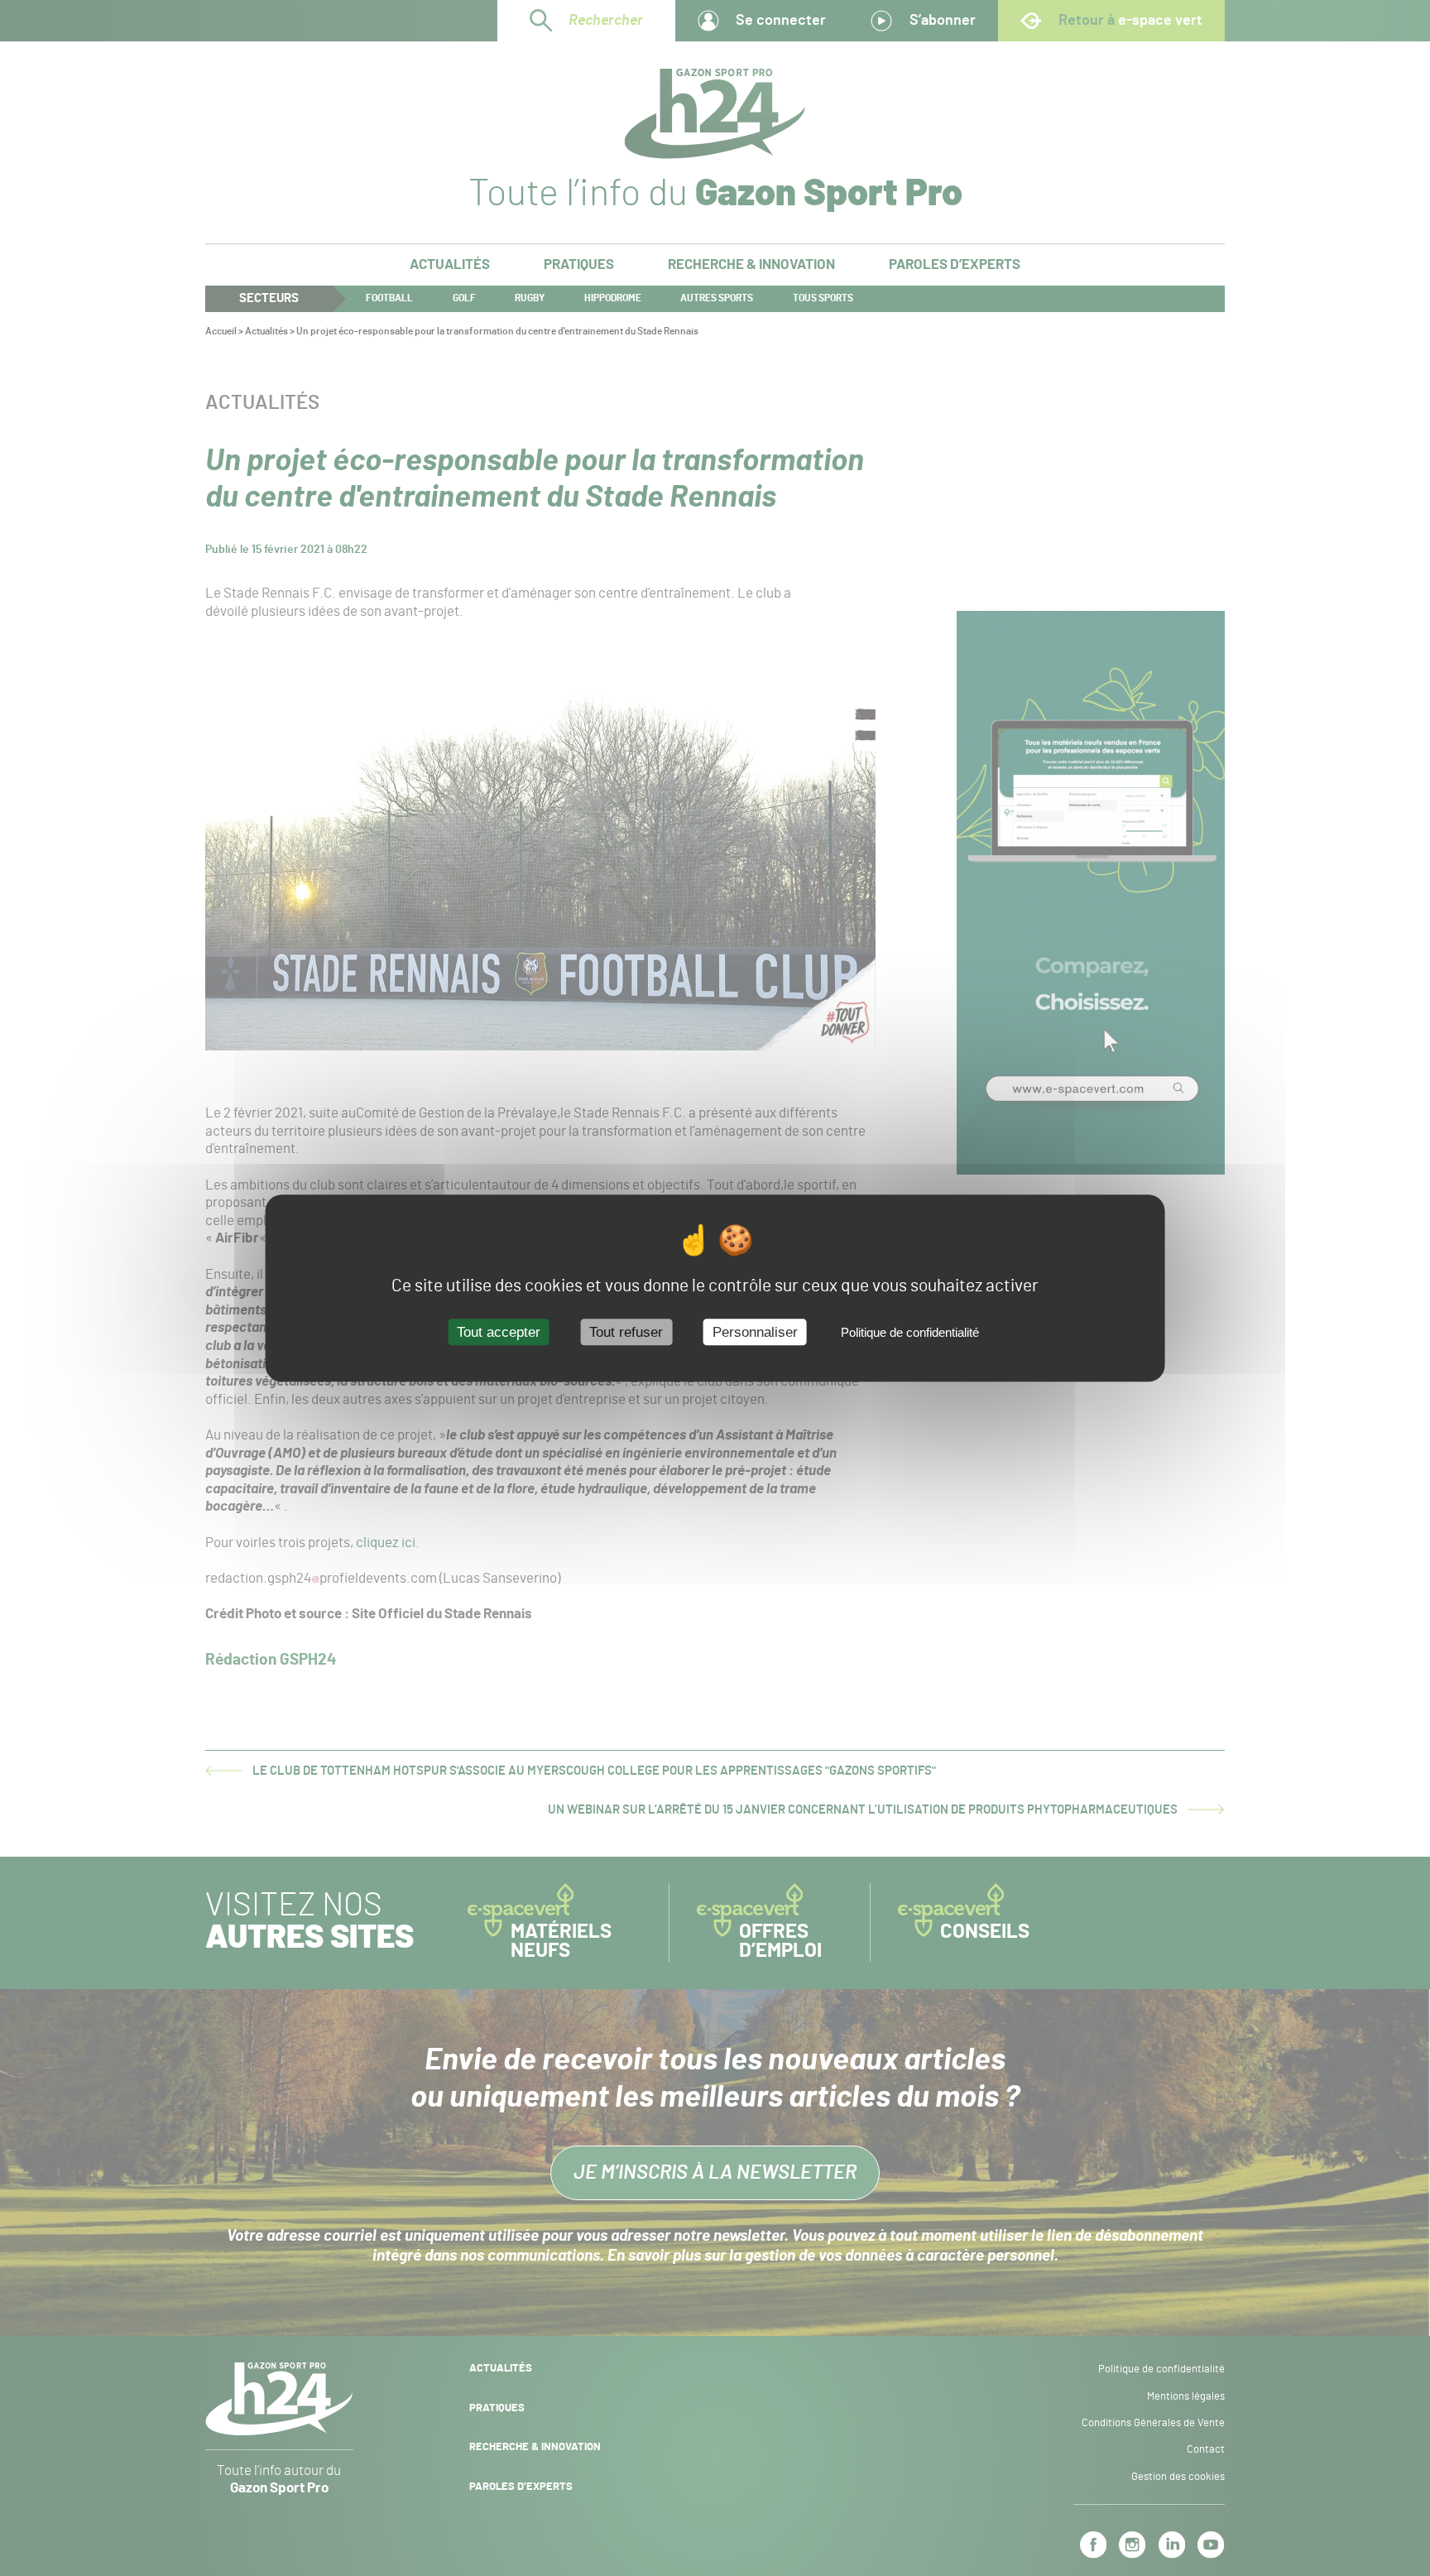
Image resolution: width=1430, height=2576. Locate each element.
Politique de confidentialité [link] (910, 1332)
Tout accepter (499, 1332)
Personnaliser (755, 1332)
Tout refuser (626, 1332)
